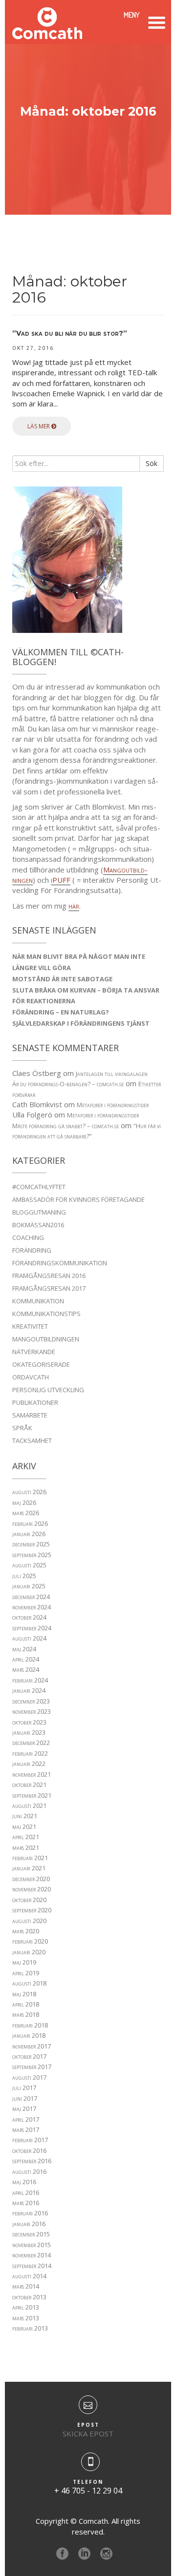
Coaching (28, 1237)
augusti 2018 (29, 1983)
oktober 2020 (29, 1900)
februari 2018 (30, 2025)
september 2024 (32, 1628)
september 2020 (32, 1910)
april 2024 (26, 1659)
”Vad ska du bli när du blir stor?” (70, 334)
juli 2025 (24, 1576)
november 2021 (32, 1774)
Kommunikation (38, 1301)
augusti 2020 (29, 1921)
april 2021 (26, 1837)
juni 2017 (25, 2098)
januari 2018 (29, 2035)
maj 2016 (24, 2182)
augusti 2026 (29, 1492)
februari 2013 (30, 2328)
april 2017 (26, 2119)
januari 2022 (29, 1764)
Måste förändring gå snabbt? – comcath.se (66, 1126)
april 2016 (26, 2192)
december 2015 (31, 2234)
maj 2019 (24, 1962)
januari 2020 (29, 1952)
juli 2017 (24, 2088)
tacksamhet (32, 1440)
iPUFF (61, 880)
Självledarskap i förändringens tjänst (81, 1023)
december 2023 (31, 1701)
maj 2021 (24, 1826)
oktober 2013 (29, 2297)
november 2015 (32, 2245)
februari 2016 (30, 2213)
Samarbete (30, 1415)
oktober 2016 (29, 2150)
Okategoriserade (41, 1364)
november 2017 (32, 2046)
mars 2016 (26, 2203)
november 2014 (32, 2255)
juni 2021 (25, 1816)
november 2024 (32, 1607)
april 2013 (26, 2307)
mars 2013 (26, 2318)
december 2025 (31, 1544)
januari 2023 (29, 1732)
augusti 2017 (29, 2077)
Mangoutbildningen (46, 1339)
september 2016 (32, 2161)
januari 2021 (29, 1868)
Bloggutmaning (39, 1212)
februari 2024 (30, 1680)
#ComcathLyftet (39, 1187)
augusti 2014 (29, 2276)
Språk (22, 1428)
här (74, 906)
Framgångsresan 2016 (49, 1276)
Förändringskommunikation (60, 1263)
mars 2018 (26, 2014)
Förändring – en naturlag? (61, 1012)
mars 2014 (26, 2286)
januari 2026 (29, 1534)
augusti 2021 (29, 1805)
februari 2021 (30, 1858)
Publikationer (35, 1402)
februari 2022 (30, 1753)
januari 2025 (29, 1586)
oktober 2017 (29, 2056)
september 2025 (32, 1555)
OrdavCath (31, 1377)
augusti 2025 (29, 1565)
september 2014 (32, 2266)
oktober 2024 (29, 1617)
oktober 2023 (29, 1722)
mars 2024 (26, 1669)
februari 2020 (30, 1941)
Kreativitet (30, 1326)
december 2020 (31, 1879)
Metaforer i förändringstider (113, 1105)
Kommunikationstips (46, 1314)
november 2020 (32, 1889)
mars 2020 (26, 1931)
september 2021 (32, 1795)
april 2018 (26, 2004)
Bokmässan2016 (38, 1225)
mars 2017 (26, 2130)
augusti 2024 (29, 1638)
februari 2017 (30, 2140)
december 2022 (31, 1743)
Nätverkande (34, 1352)
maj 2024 (24, 1649)
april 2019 (26, 1973)
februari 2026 (30, 1523)
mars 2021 (26, 1847)
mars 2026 (26, 1513)
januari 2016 (29, 2224)
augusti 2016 (29, 2171)
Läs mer (39, 426)
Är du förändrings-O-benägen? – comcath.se (68, 1084)
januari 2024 (29, 1690)
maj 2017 (24, 2109)
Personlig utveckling (48, 1390)
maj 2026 (24, 1502)
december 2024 (31, 1597)
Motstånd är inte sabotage (62, 979)
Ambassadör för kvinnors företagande (78, 1199)
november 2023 (32, 1711)
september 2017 (32, 2067)
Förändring (32, 1250)
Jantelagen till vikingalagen (112, 1074)
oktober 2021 (29, 1785)
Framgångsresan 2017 (49, 1288)
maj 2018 (24, 1994)
